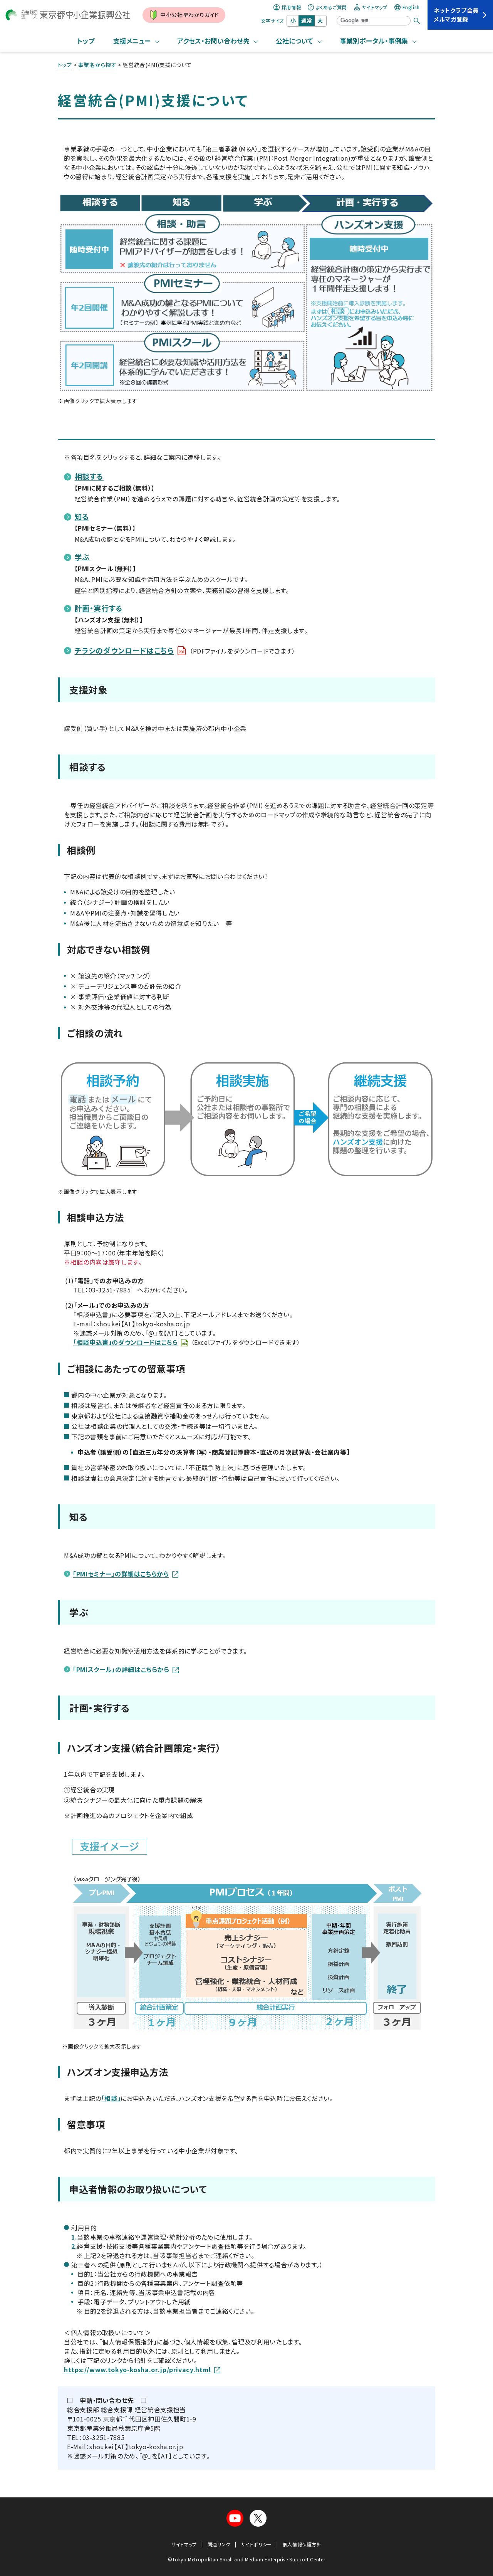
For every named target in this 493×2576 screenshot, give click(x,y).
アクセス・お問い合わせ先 (213, 41)
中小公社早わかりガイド (190, 15)
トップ (86, 41)
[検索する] (417, 21)
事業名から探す (97, 65)
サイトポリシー (257, 2544)
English (411, 7)
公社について (294, 41)
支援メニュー (132, 41)
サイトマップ (375, 7)
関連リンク (219, 2544)
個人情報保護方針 (302, 2544)
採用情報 (291, 7)
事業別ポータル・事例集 (374, 41)
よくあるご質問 (331, 7)
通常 (307, 20)
